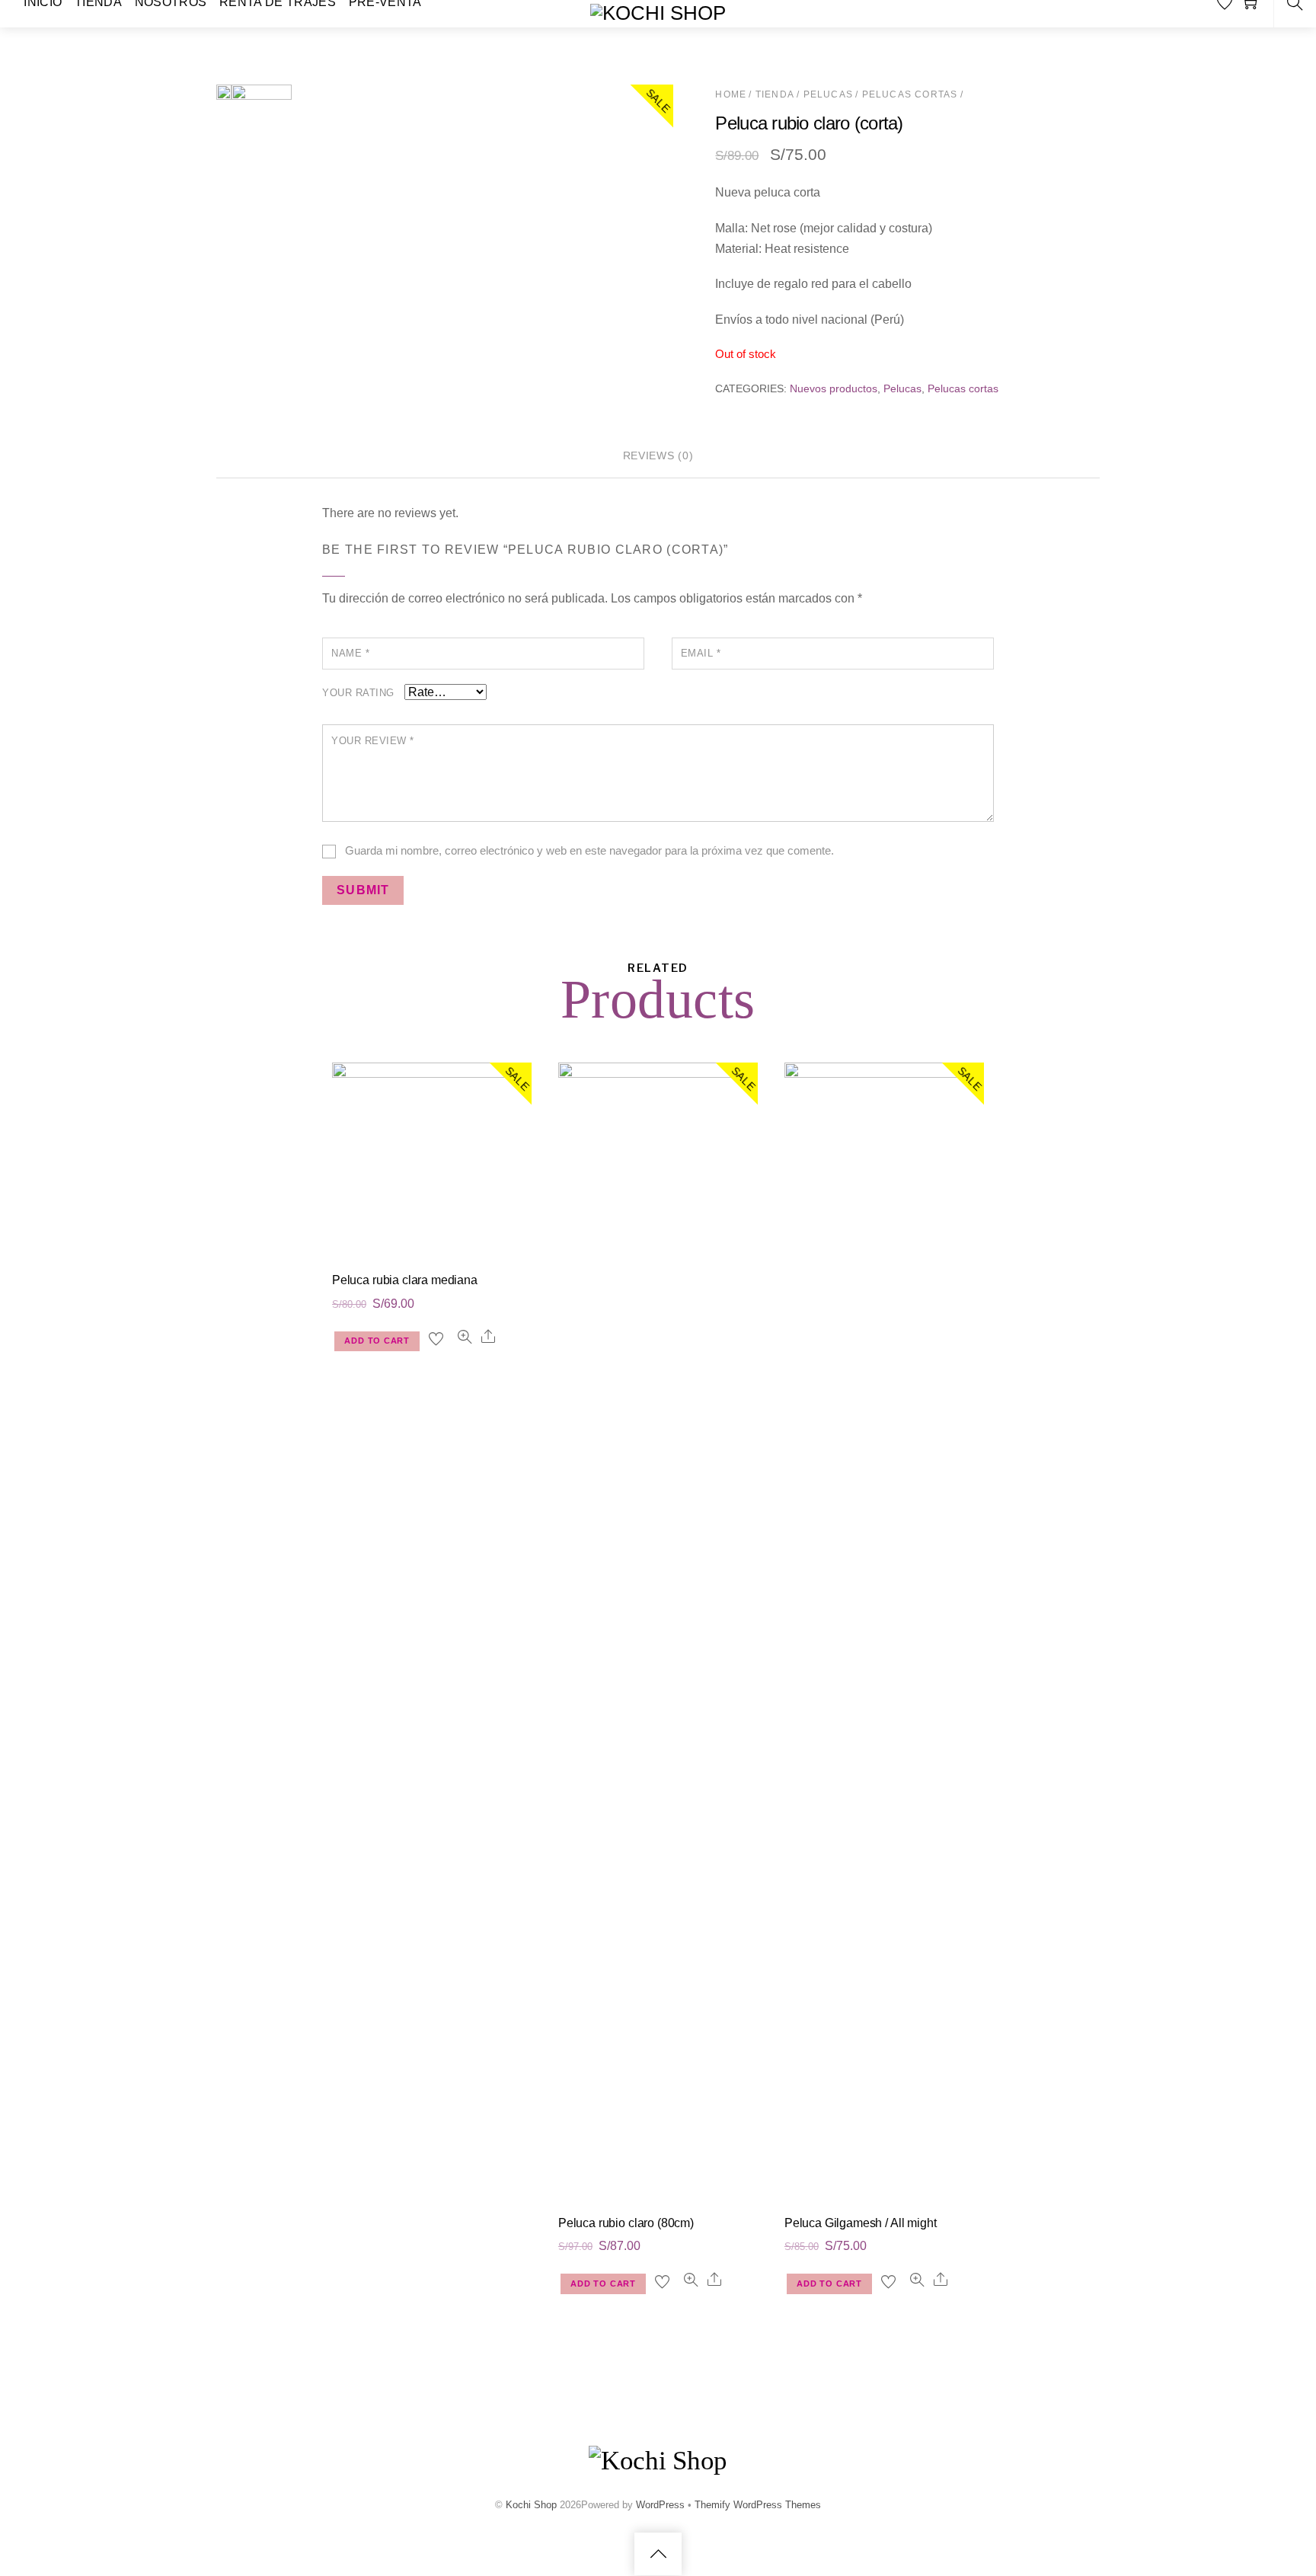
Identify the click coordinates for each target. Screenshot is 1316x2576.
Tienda (775, 94)
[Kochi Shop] (658, 13)
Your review (373, 741)
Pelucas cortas (910, 94)
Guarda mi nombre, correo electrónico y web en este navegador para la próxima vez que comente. (589, 850)
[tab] (658, 457)
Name (350, 653)
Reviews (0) (658, 455)
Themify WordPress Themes (758, 2504)
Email (701, 653)
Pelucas (828, 94)
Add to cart (377, 1341)
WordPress (660, 2504)
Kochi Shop (531, 2504)
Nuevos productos (834, 388)
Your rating (358, 693)
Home (731, 94)
